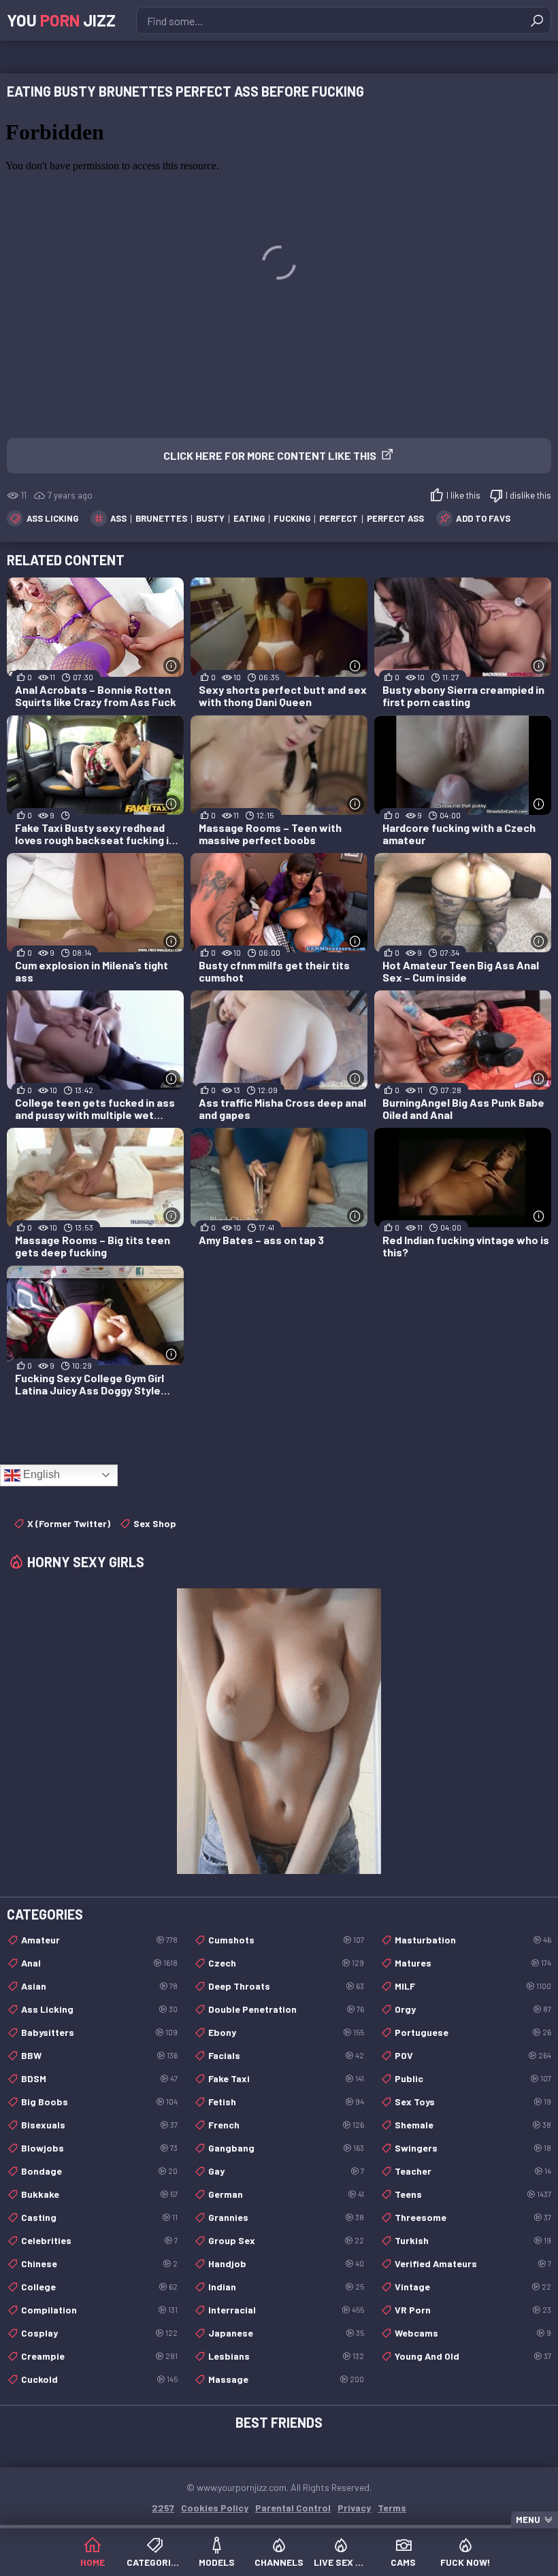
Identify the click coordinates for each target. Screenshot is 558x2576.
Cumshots (286, 1940)
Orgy (473, 2009)
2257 (163, 2508)
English (40, 1474)
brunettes (161, 518)
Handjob (286, 2263)
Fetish (286, 2102)
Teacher (473, 2171)
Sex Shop (155, 1523)
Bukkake (99, 2194)
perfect (339, 518)
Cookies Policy (215, 2508)
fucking (292, 518)
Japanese (286, 2333)
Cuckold (99, 2379)
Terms (392, 2508)
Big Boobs (99, 2102)
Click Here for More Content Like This (270, 455)
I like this (463, 495)
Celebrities (99, 2240)
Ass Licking (52, 518)
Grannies (286, 2217)
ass (118, 518)
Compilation (99, 2310)
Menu (528, 2520)
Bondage (99, 2171)
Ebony (286, 2032)
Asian (99, 1986)
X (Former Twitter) (69, 1523)
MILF (473, 1986)
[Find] (537, 20)
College (99, 2287)
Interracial (286, 2310)
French (286, 2125)
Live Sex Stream (341, 2562)
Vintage (473, 2287)
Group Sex (286, 2240)
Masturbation (473, 1940)
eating (249, 518)
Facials (286, 2055)
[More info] (172, 666)
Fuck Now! (465, 2562)
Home (93, 2562)
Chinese (99, 2263)
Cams (403, 2562)
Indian (286, 2287)
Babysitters (99, 2032)
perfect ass (395, 518)
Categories (154, 2562)
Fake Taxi (286, 2078)
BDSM (99, 2078)
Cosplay (99, 2333)
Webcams (473, 2333)
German (286, 2194)
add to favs (483, 518)
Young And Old (473, 2356)
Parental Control (293, 2508)
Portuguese (473, 2032)
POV (473, 2055)
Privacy (354, 2508)
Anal (99, 1963)
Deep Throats (286, 1986)
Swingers (473, 2148)
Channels (279, 2562)
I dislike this (528, 495)
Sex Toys (473, 2102)
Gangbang (286, 2148)
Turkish (473, 2240)
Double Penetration (286, 2009)
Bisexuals (99, 2125)
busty (210, 518)
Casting (99, 2217)
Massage (286, 2379)
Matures (473, 1963)
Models (217, 2562)
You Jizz (61, 20)
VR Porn (473, 2310)
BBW (99, 2055)
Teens (473, 2194)
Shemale (473, 2125)
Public (473, 2078)
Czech (286, 1963)
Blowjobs (99, 2148)
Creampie (99, 2356)
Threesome (473, 2217)
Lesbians (286, 2356)
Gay (286, 2171)
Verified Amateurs (473, 2263)
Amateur (99, 1940)
